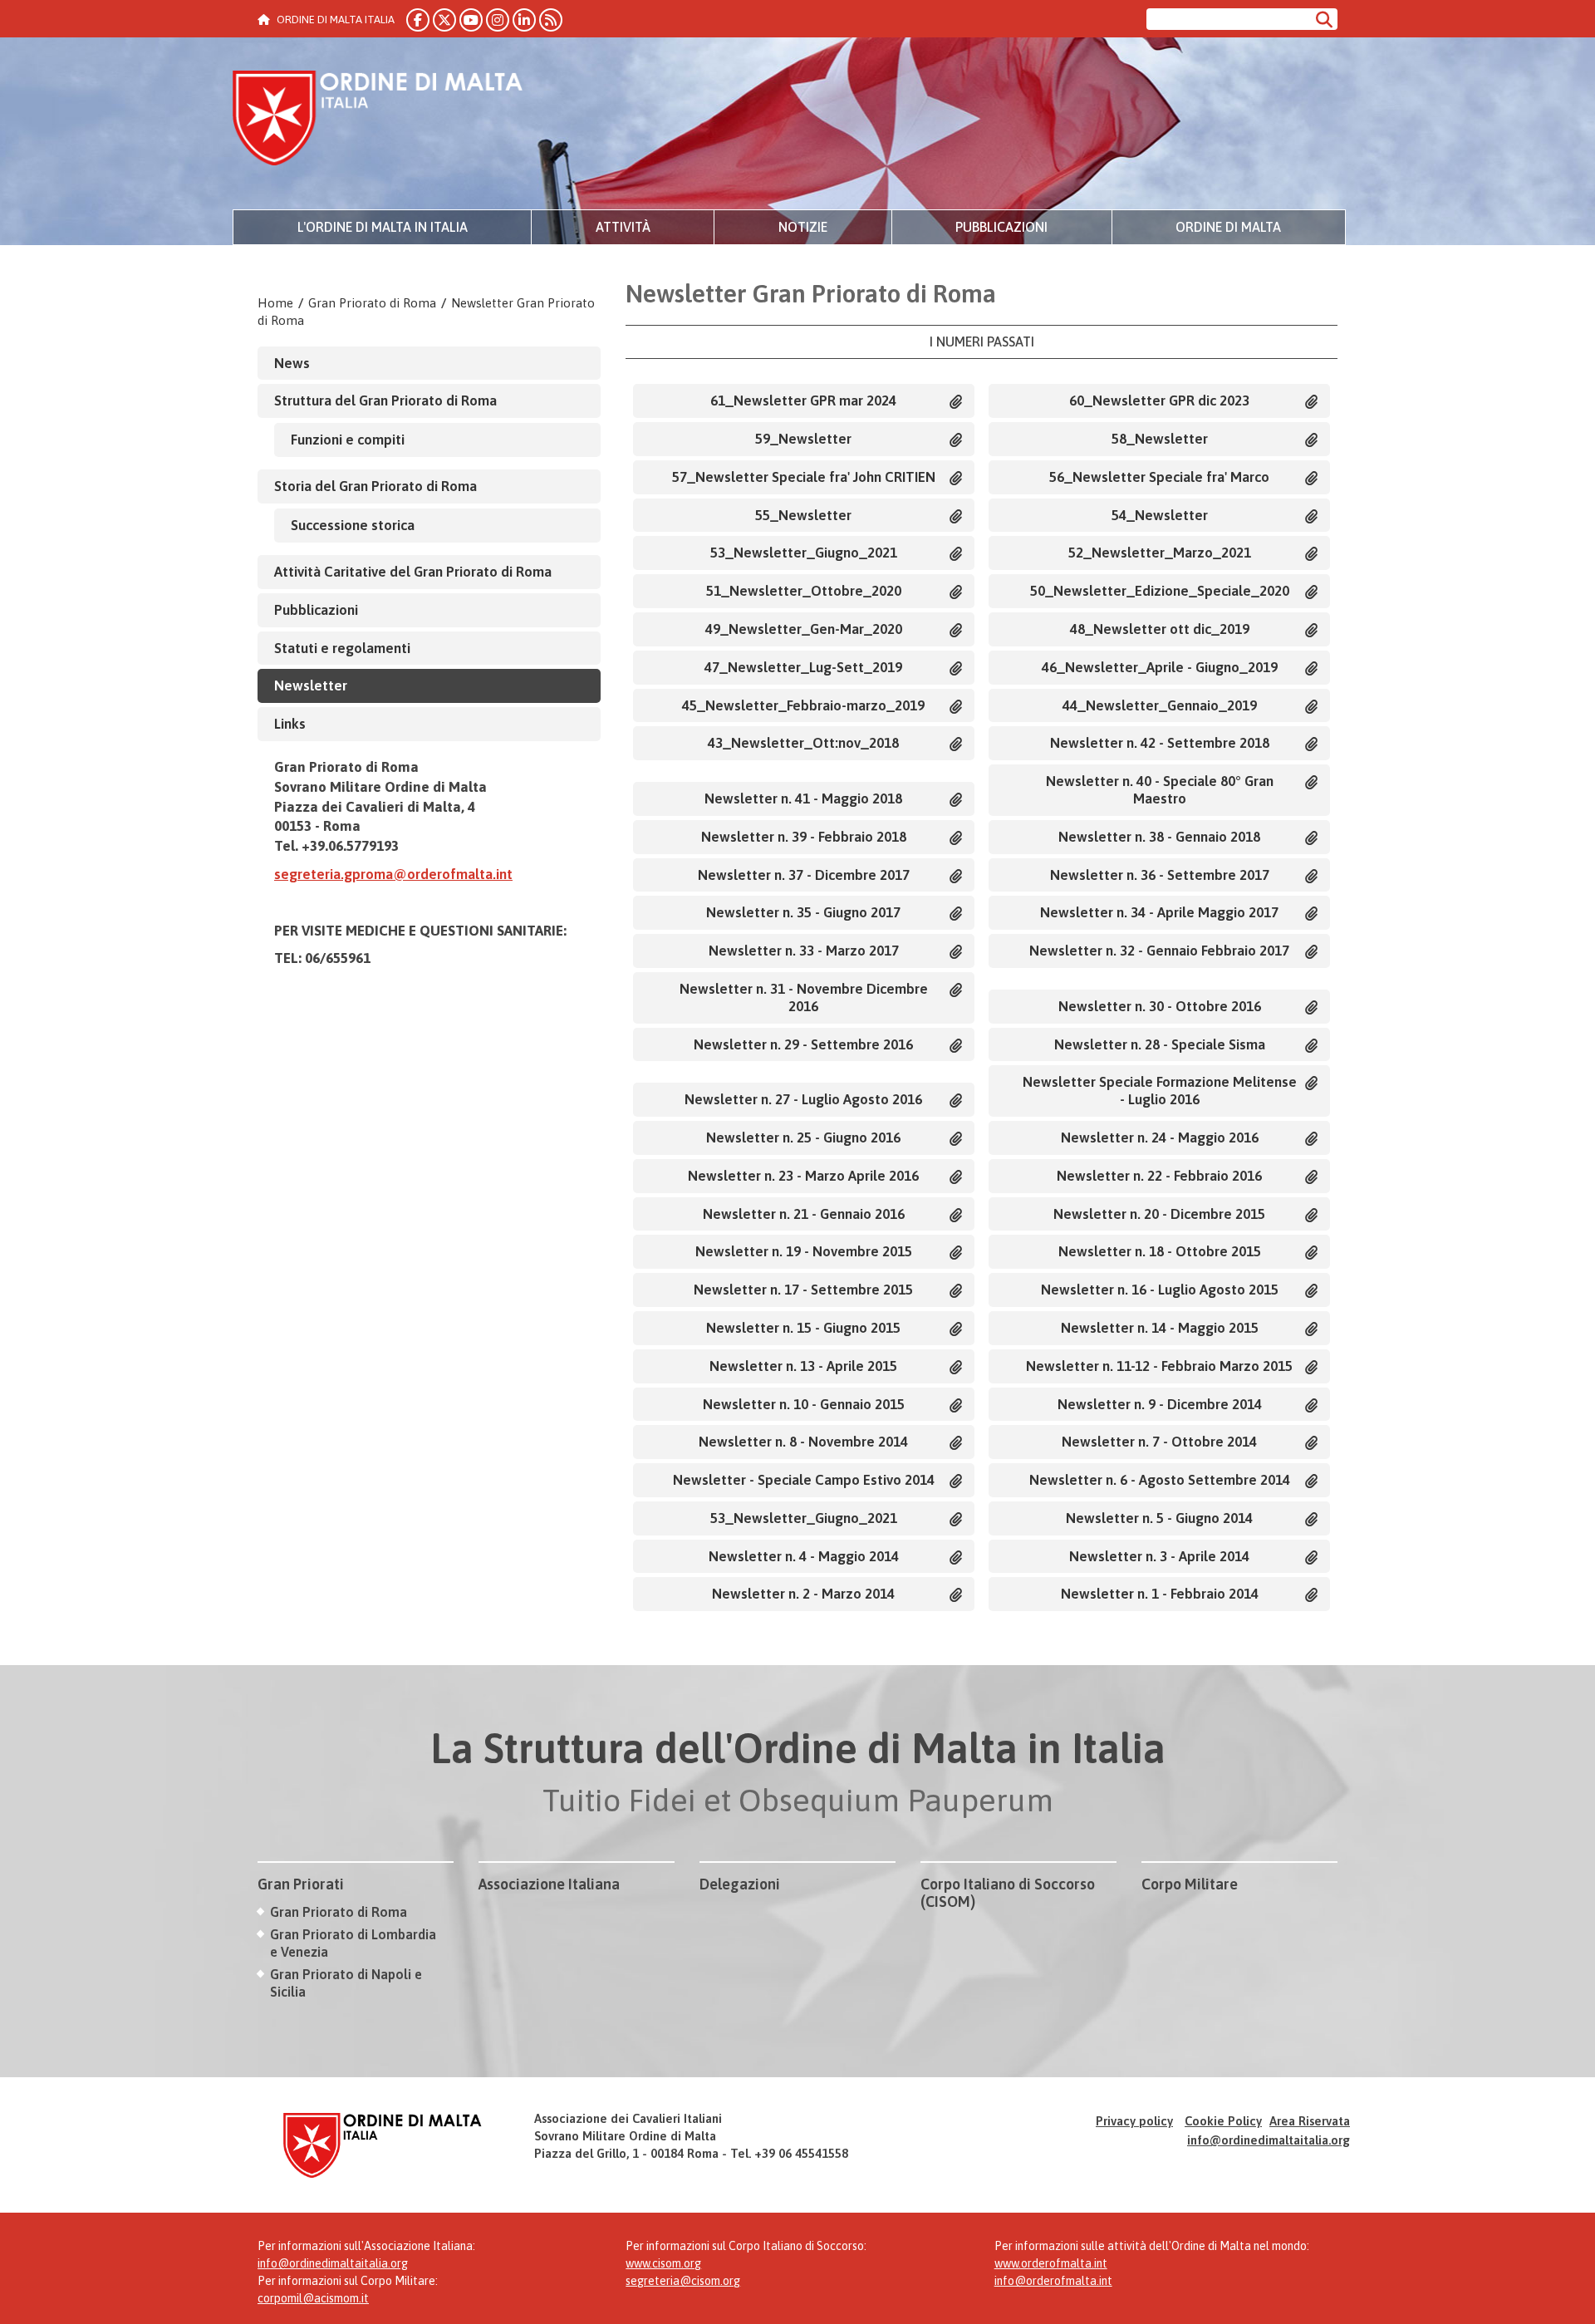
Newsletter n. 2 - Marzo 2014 (803, 1594)
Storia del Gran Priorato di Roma (375, 486)
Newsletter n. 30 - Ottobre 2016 (1160, 1006)
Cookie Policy (1223, 2121)
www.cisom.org (663, 2263)
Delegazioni (740, 1884)
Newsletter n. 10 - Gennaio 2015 (804, 1404)
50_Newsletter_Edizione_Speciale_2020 (1160, 591)
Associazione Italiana (549, 1884)
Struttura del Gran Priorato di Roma (385, 400)
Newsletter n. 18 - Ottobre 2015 (1160, 1251)
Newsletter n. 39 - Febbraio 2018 (804, 837)
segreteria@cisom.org (683, 2281)
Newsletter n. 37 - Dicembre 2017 (804, 875)
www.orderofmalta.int (1051, 2263)
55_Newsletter (803, 515)
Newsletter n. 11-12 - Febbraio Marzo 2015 (1159, 1366)
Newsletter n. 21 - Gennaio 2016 (804, 1214)
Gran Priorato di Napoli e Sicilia (346, 1983)
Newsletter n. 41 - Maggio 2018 (803, 798)
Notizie (803, 227)
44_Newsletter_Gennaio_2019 (1160, 705)
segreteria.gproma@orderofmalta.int (393, 874)
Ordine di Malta (1228, 227)
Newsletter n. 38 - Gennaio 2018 (1159, 837)
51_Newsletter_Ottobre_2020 (804, 591)
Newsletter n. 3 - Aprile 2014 (1159, 1556)
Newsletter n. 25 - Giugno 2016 (803, 1137)
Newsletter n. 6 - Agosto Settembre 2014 (1160, 1480)
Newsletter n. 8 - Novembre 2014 (803, 1442)
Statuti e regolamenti (342, 648)
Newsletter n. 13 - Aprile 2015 (803, 1366)
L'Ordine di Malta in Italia (383, 227)
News (292, 363)
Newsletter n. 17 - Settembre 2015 (803, 1290)
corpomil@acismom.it (313, 2298)
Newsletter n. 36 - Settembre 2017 (1160, 875)
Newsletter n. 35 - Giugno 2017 (803, 912)
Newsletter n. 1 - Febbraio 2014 (1160, 1594)
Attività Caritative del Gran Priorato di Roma (413, 572)
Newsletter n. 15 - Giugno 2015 (803, 1328)
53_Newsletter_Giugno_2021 (804, 553)
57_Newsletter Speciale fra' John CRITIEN (804, 477)
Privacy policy (1134, 2121)
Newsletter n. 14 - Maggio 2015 (1160, 1328)
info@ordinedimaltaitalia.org (1269, 2140)
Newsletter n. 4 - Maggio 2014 (804, 1556)
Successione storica (353, 525)
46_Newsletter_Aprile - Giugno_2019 (1160, 667)
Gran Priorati (301, 1884)
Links (290, 724)
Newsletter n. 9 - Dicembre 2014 (1160, 1404)
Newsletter (311, 685)
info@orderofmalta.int (1053, 2281)
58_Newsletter (1160, 439)
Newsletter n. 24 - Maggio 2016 (1160, 1137)
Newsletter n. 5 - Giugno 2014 (1159, 1518)
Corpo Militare (1190, 1884)
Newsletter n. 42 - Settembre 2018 (1160, 743)
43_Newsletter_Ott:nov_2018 (803, 743)
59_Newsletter (803, 439)
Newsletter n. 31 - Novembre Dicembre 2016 (804, 997)
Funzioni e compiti (348, 440)
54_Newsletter (1160, 515)
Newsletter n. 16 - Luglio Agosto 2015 (1160, 1290)
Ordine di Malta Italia (378, 120)
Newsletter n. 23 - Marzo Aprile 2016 (803, 1176)
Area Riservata (1310, 2121)
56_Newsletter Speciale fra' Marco (1159, 477)
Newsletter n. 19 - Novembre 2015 (804, 1251)
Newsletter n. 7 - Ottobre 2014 (1159, 1442)
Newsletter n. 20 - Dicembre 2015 (1159, 1214)
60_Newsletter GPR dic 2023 (1159, 400)
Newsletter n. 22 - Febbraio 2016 (1159, 1176)
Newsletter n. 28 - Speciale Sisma (1160, 1044)
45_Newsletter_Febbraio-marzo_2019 (803, 705)
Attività (623, 227)
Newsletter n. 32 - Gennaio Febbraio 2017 (1159, 951)
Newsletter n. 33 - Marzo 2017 (804, 951)
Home (275, 303)
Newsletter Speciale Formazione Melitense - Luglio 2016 (1160, 1091)
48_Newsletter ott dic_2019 (1160, 629)
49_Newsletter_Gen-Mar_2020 (804, 629)
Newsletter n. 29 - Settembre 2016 (803, 1044)
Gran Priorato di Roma (372, 303)
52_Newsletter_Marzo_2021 (1160, 553)
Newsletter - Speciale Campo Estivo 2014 (804, 1480)
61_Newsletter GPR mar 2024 (803, 400)
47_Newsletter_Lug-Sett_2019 (803, 667)
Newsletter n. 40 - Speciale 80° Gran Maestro (1160, 790)
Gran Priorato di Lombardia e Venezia (353, 1943)
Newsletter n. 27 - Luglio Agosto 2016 (803, 1099)
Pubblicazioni (1001, 227)
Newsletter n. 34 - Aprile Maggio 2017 (1159, 912)
